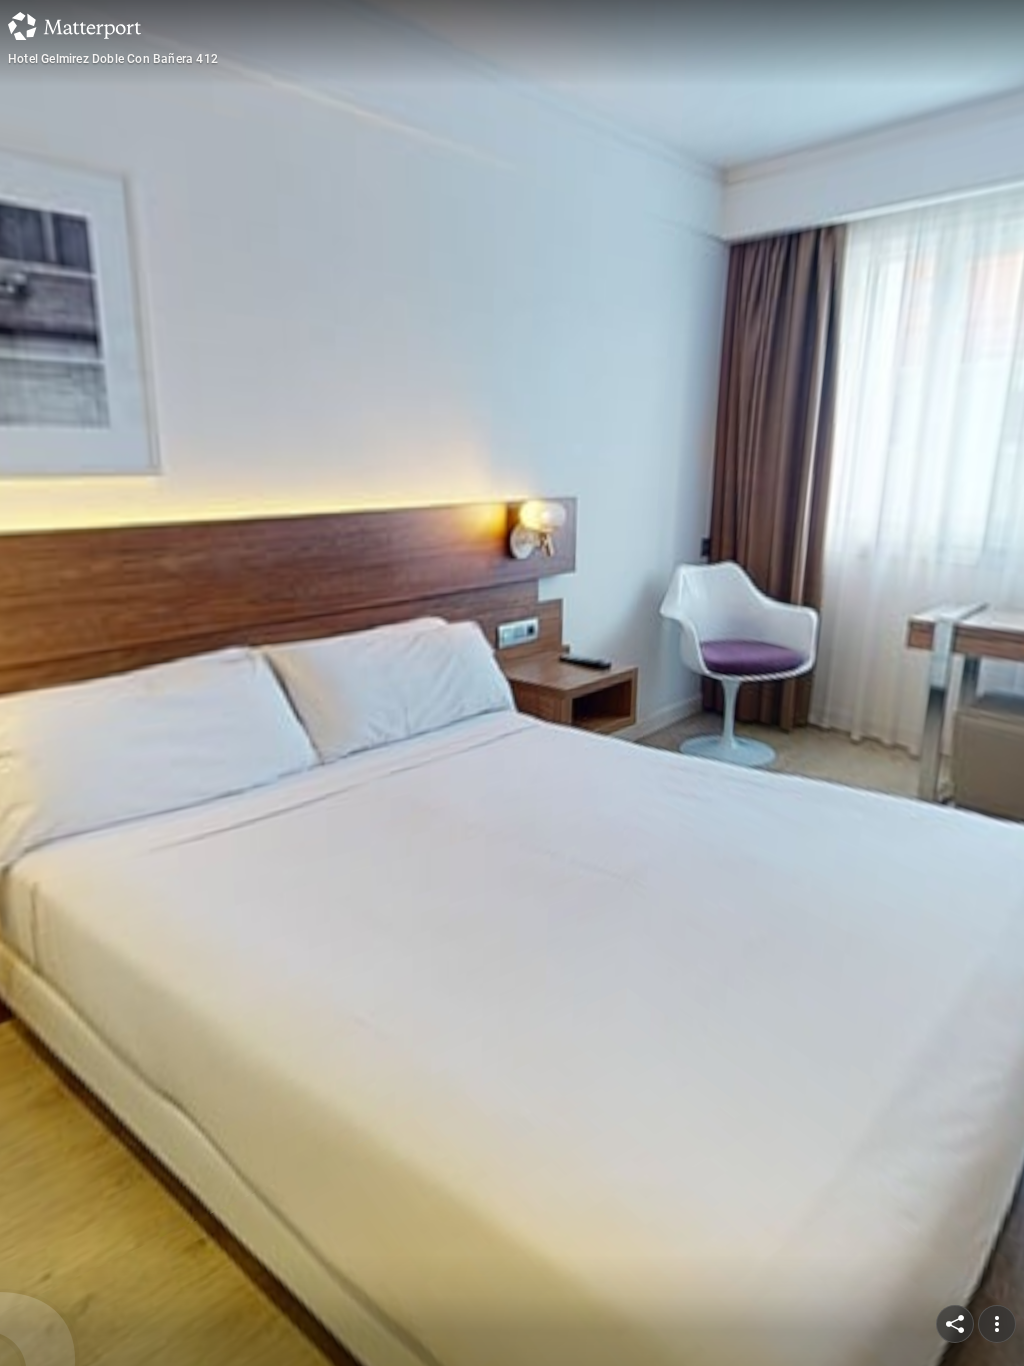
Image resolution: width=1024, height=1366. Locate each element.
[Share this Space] (955, 1324)
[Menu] (997, 1324)
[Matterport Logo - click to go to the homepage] (74, 26)
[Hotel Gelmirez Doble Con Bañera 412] (512, 683)
